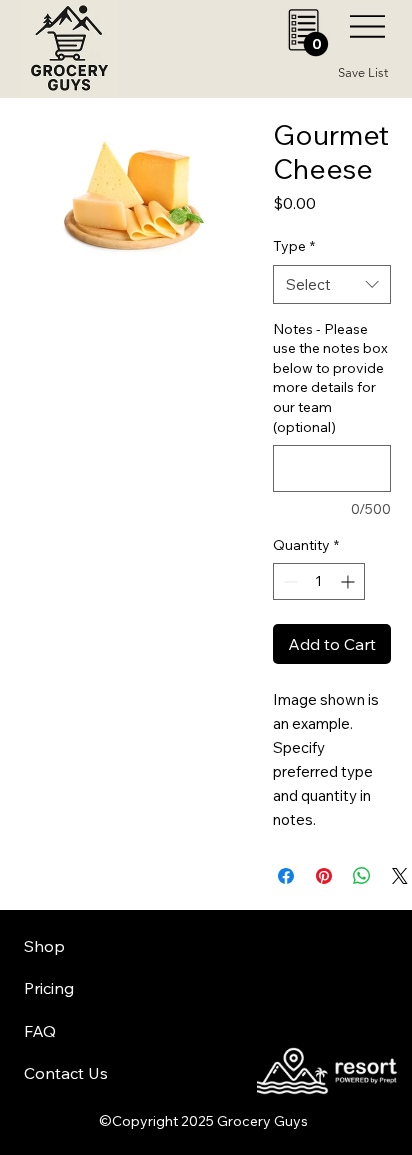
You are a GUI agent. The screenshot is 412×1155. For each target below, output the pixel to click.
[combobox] (332, 284)
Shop (44, 946)
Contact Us (66, 1073)
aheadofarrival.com (252, 967)
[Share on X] (400, 876)
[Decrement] (288, 581)
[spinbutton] (319, 581)
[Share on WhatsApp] (362, 876)
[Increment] (349, 581)
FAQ (40, 1031)
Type (294, 246)
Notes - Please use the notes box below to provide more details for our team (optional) (330, 378)
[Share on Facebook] (286, 876)
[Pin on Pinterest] (324, 876)
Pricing (49, 988)
